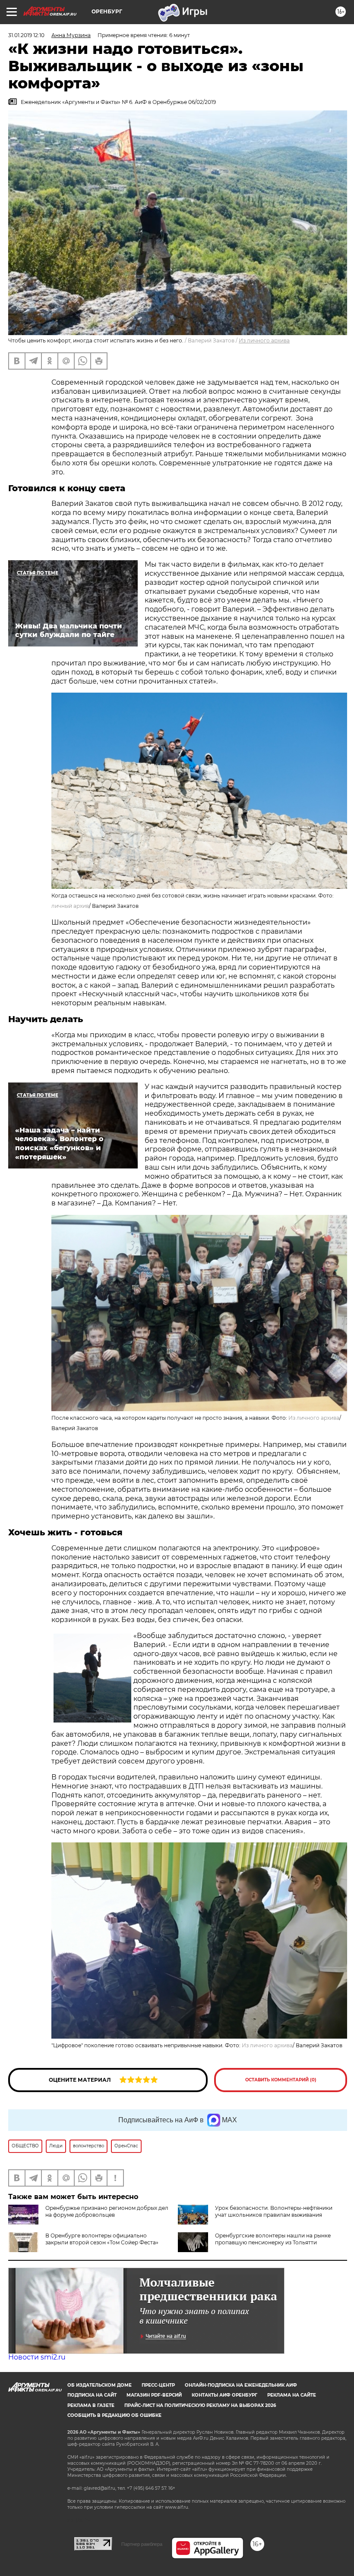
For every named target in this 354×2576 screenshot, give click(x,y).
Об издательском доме (100, 2385)
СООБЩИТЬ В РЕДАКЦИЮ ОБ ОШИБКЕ (114, 2415)
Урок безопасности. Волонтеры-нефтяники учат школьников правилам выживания (274, 2211)
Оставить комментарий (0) (281, 2080)
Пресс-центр (158, 2385)
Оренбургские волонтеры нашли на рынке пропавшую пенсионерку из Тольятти (273, 2239)
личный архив (70, 906)
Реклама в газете (91, 2405)
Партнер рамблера (142, 2544)
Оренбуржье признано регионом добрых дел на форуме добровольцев (107, 2211)
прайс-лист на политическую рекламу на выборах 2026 (200, 2405)
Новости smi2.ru (37, 2357)
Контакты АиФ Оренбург (224, 2395)
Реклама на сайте (292, 2395)
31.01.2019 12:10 (26, 35)
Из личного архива (264, 340)
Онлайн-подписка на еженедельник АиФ (241, 2385)
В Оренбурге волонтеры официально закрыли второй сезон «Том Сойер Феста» (102, 2239)
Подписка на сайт (92, 2395)
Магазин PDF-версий (154, 2395)
